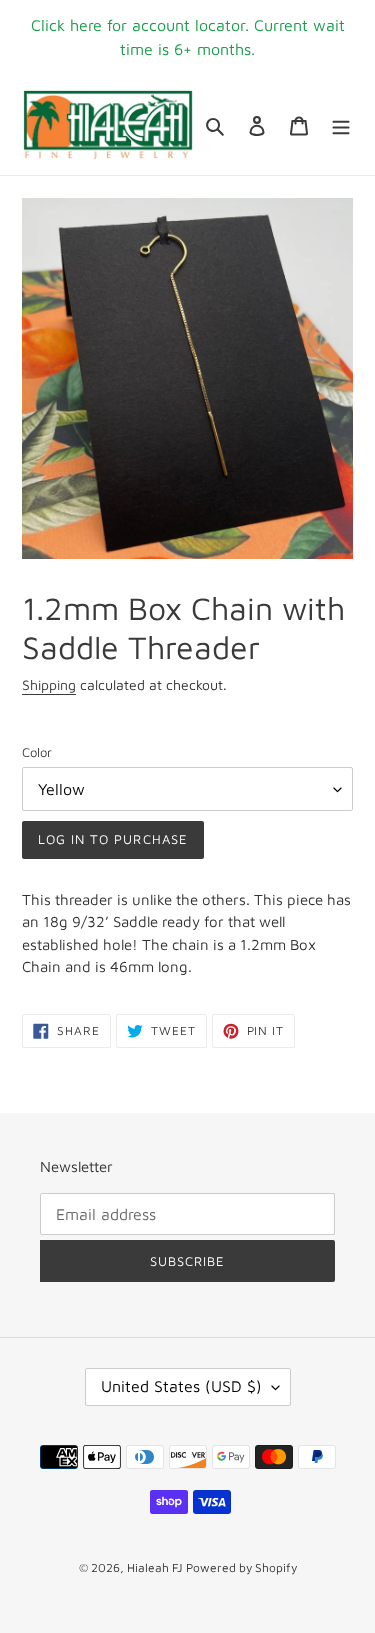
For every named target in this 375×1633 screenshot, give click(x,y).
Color (37, 752)
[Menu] (341, 125)
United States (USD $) (181, 1386)
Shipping (49, 684)
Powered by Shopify (241, 1567)
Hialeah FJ (154, 1567)
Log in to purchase (113, 839)
